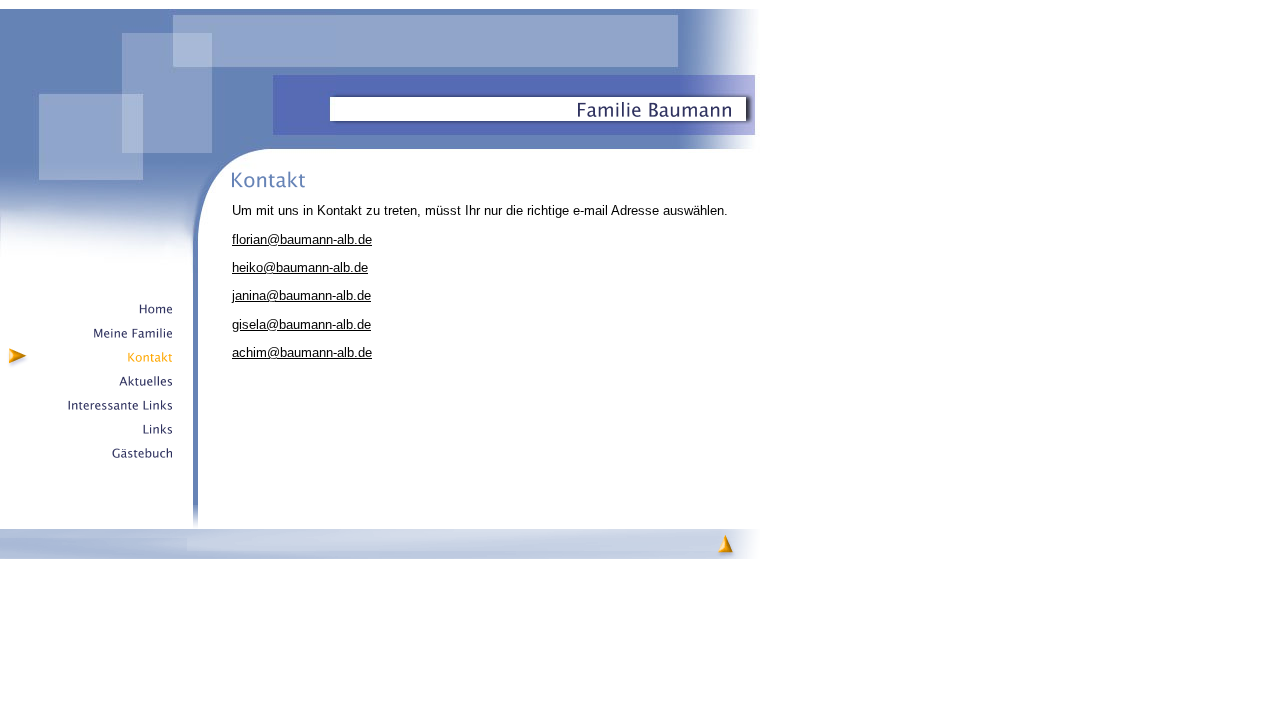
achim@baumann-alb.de (302, 352)
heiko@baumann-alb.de (300, 267)
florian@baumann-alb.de (302, 239)
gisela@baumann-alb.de (301, 324)
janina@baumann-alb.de (301, 295)
